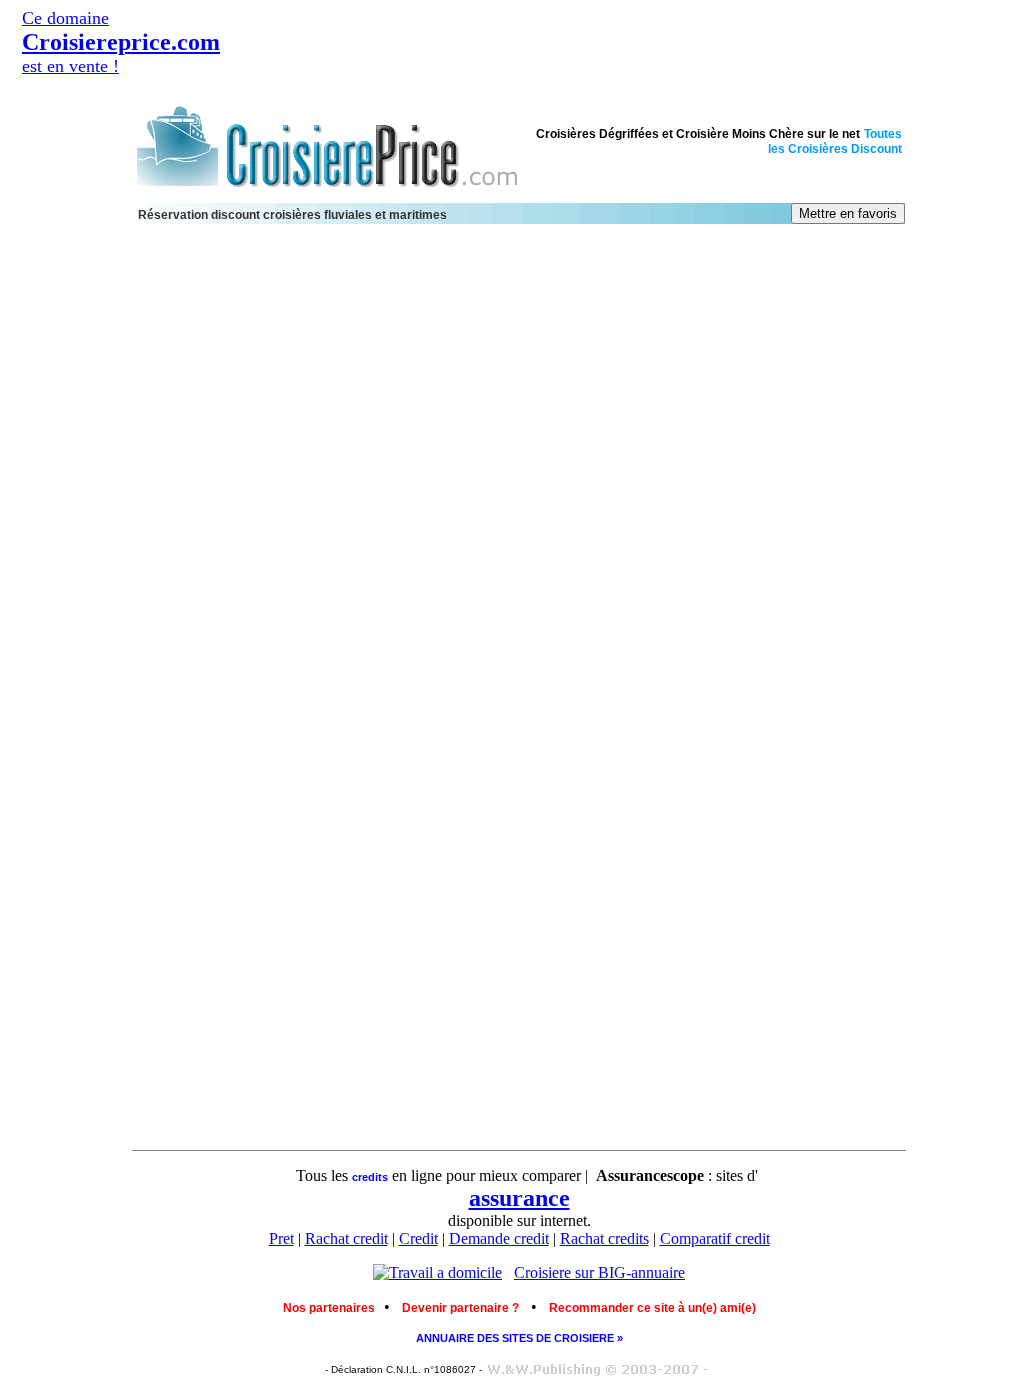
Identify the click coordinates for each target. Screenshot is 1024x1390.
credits (370, 1177)
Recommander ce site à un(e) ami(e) (652, 1308)
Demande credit (499, 1238)
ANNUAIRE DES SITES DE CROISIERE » (519, 1338)
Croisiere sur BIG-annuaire (599, 1272)
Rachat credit (346, 1238)
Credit (418, 1238)
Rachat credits (604, 1238)
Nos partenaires (333, 1308)
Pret (281, 1238)
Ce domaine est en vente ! (121, 42)
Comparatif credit (715, 1238)
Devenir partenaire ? (460, 1308)
